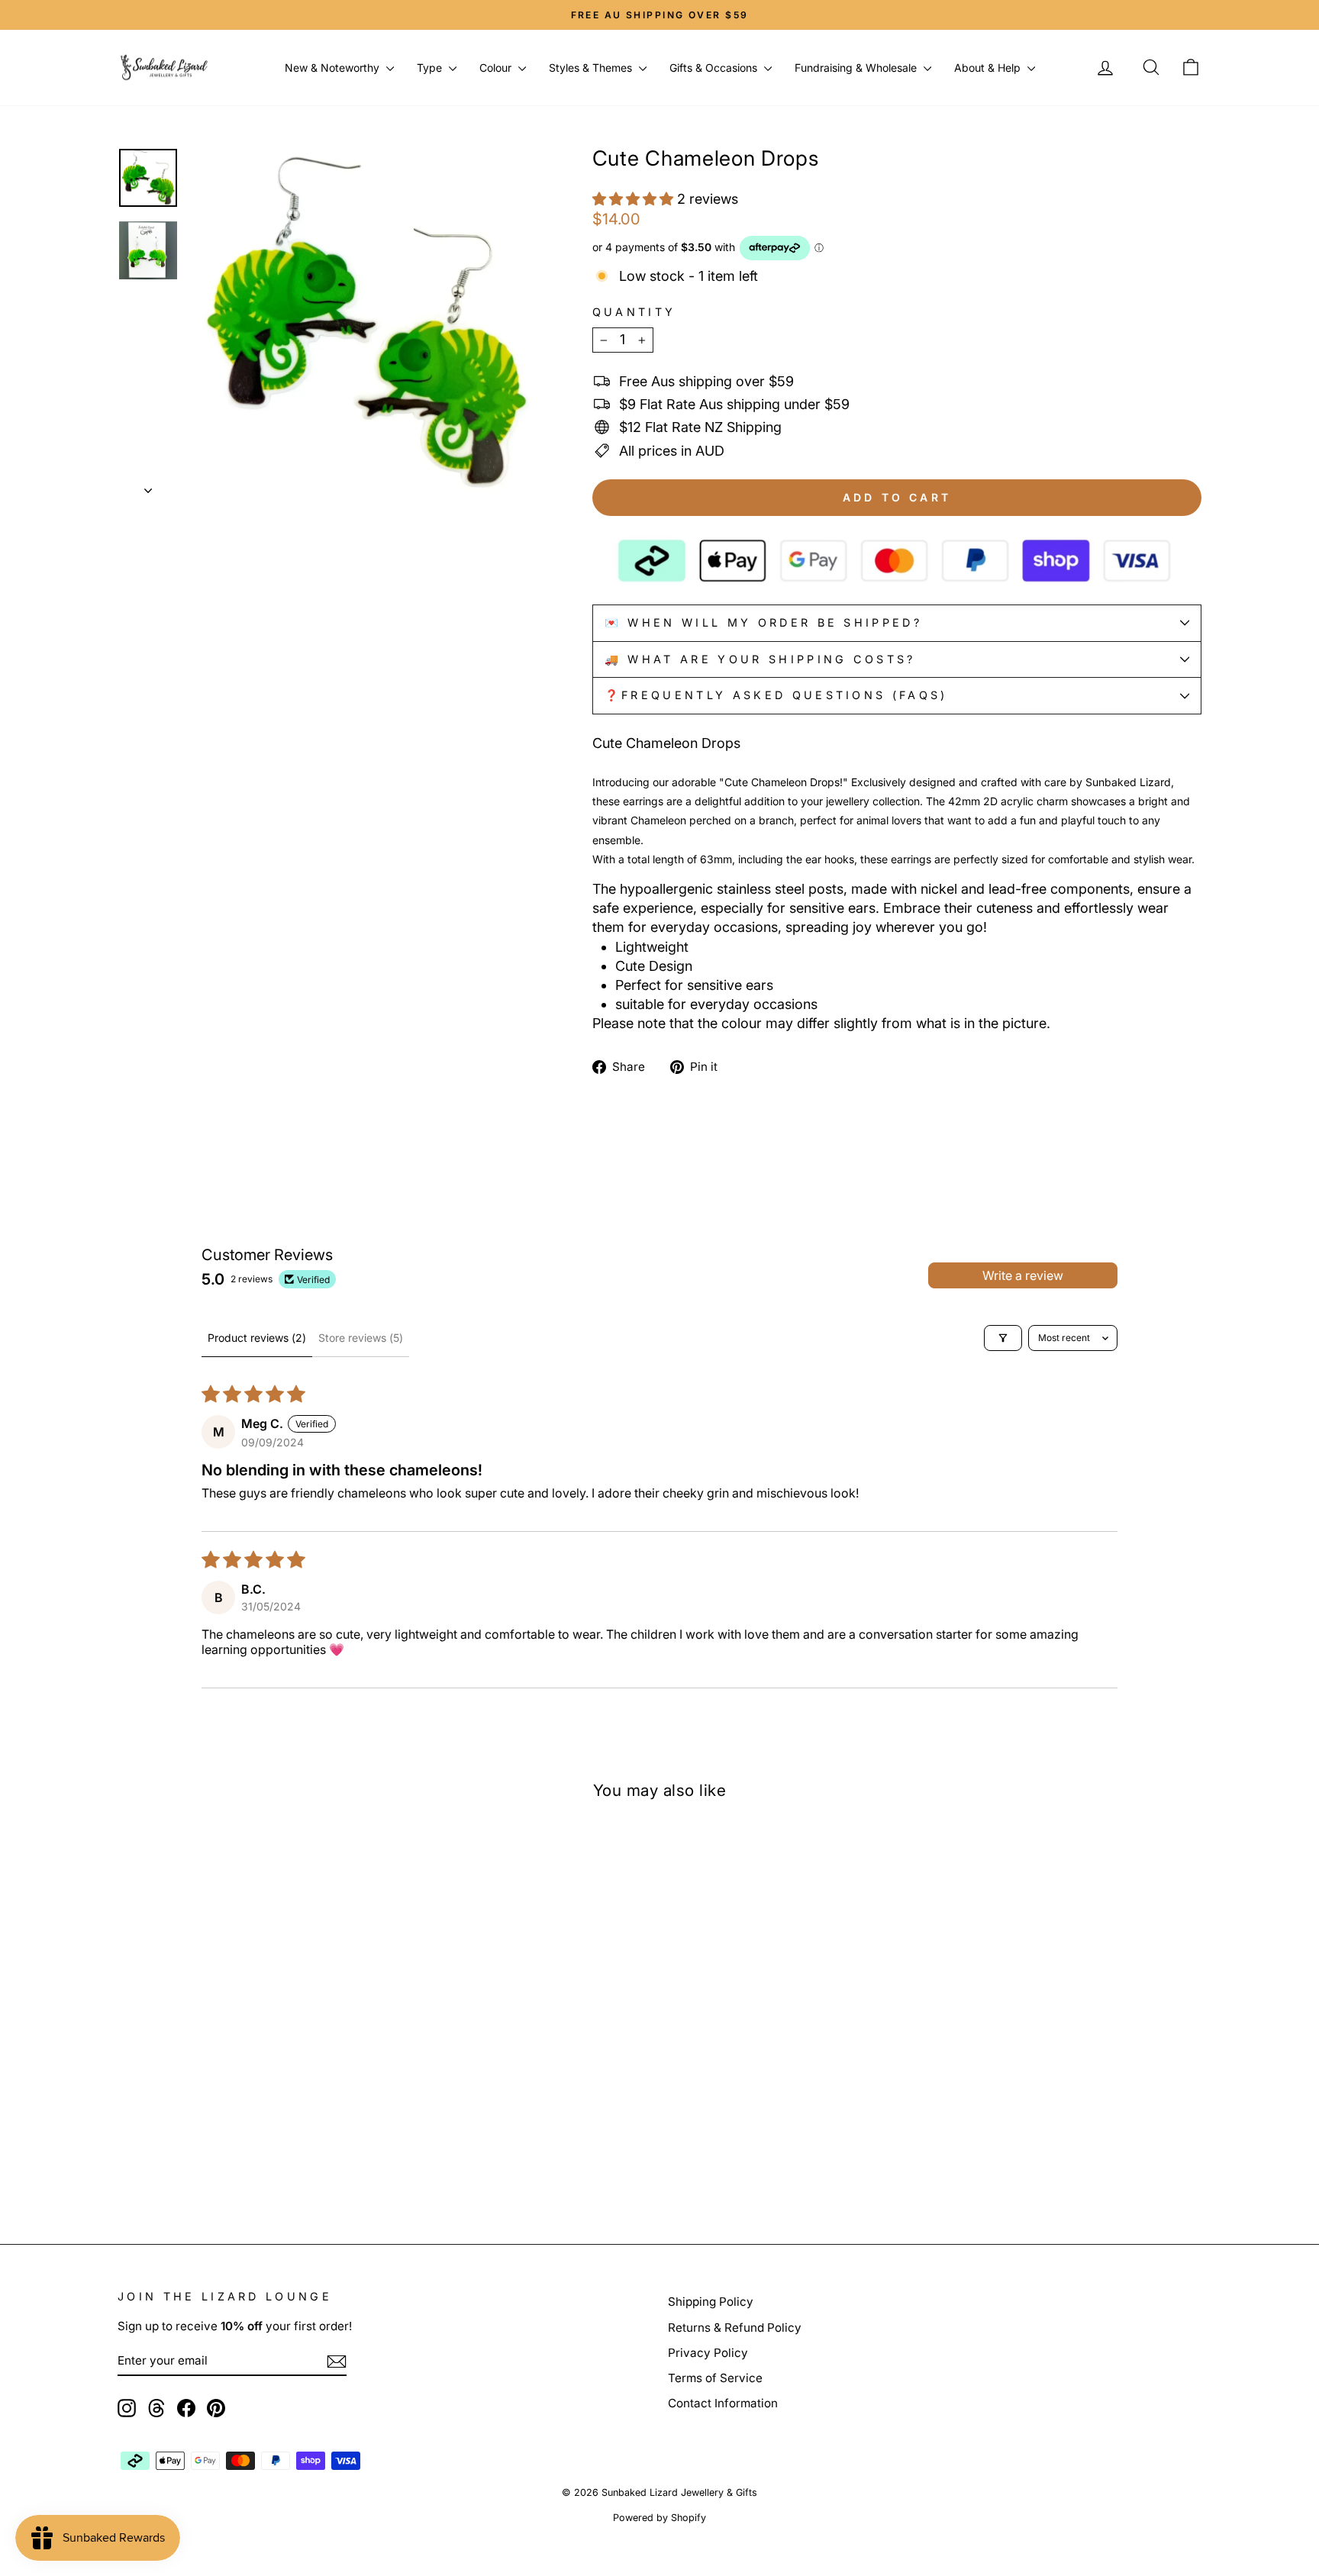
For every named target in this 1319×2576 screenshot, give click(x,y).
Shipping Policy (711, 2302)
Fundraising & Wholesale (857, 68)
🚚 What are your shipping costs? (760, 659)
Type (431, 68)
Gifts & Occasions (715, 68)
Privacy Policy (708, 2353)
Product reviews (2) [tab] (257, 1338)
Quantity (634, 312)
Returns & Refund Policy (735, 2328)
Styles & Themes (592, 68)
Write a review (1023, 1275)
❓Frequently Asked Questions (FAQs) (776, 695)
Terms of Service (715, 2378)
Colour (497, 68)
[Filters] (1003, 1338)
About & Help (989, 68)
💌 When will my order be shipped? (763, 622)
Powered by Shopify (659, 2518)
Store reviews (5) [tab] (361, 1338)
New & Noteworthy (334, 68)
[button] (635, 199)
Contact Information (723, 2403)
